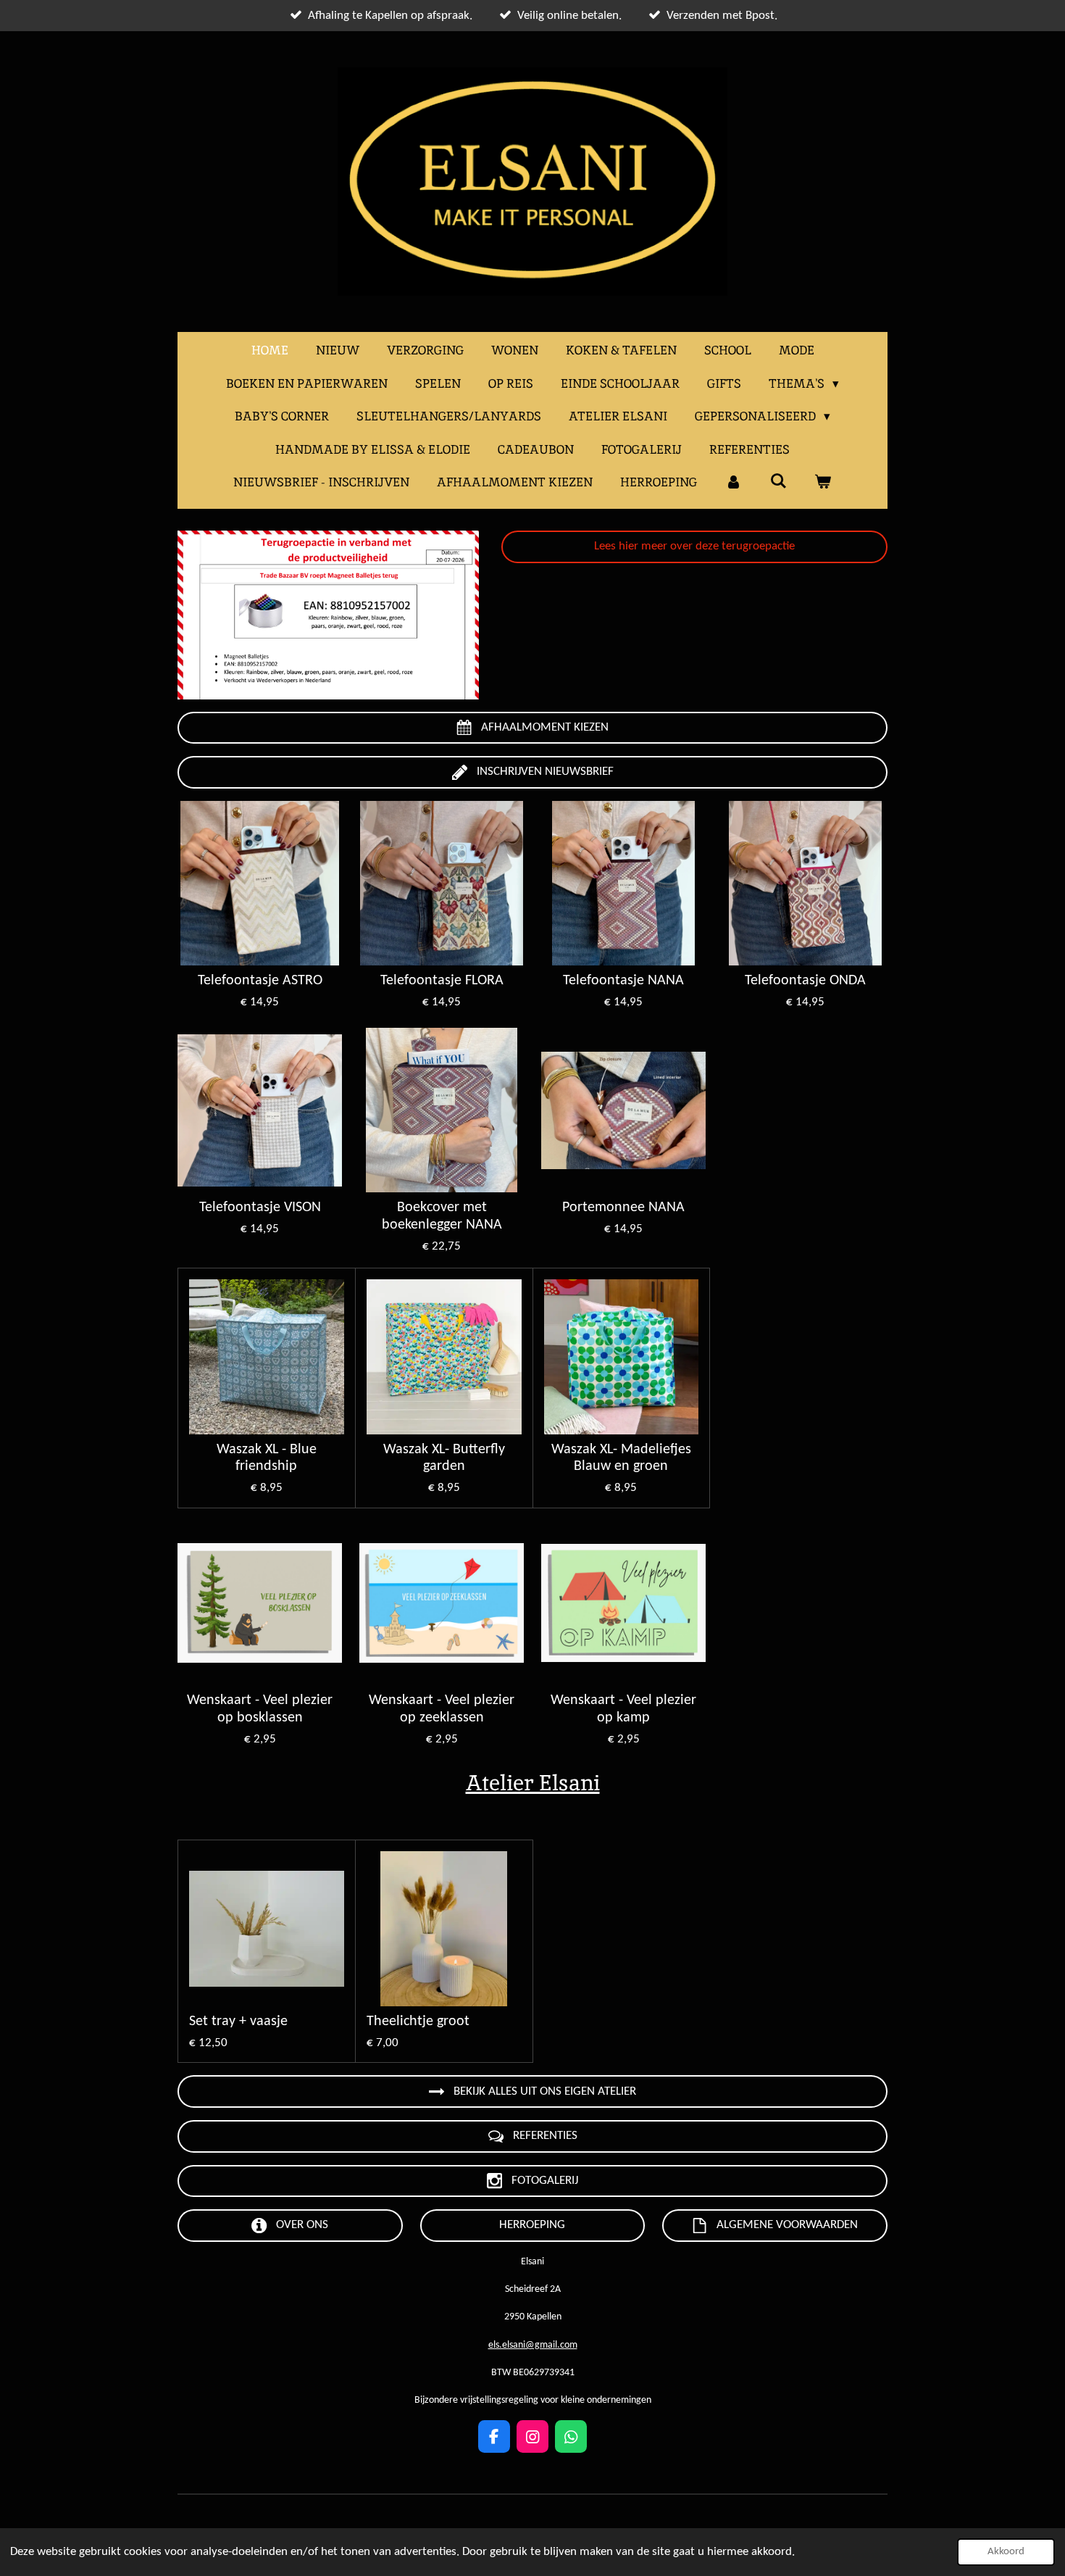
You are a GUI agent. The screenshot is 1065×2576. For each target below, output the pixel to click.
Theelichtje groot (418, 2022)
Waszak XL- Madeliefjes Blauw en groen (621, 1458)
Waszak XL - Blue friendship (267, 1458)
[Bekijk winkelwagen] (823, 483)
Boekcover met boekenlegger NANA (442, 1216)
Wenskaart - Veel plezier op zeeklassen (442, 1709)
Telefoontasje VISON (260, 1208)
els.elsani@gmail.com (533, 2345)
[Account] (733, 483)
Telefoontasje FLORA (442, 981)
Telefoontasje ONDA (805, 981)
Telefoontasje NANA (623, 981)
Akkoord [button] (1006, 2552)
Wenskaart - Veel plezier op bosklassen (260, 1709)
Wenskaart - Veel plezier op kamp (623, 1709)
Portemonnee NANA (623, 1208)
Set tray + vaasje (238, 2022)
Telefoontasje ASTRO (260, 981)
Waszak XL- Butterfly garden (444, 1458)
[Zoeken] (778, 481)
